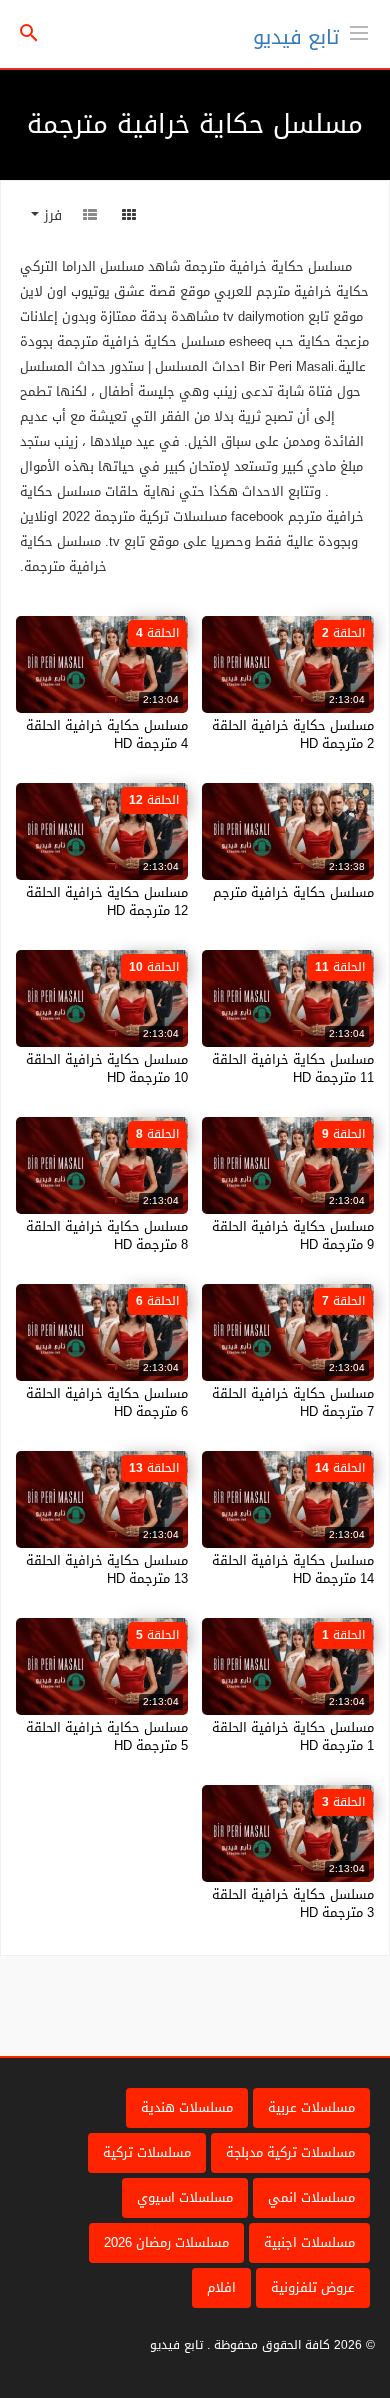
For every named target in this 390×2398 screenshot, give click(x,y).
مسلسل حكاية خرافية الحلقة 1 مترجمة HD (293, 1736)
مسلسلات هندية (187, 2107)
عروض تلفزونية (313, 2287)
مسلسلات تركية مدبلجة (290, 2152)
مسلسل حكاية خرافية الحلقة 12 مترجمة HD (107, 901)
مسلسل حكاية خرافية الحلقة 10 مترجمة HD (107, 1068)
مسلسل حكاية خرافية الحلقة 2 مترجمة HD (293, 734)
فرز (50, 215)
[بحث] (29, 34)
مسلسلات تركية (147, 2152)
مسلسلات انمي (311, 2197)
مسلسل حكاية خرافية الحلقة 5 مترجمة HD (107, 1736)
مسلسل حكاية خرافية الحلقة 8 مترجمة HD (107, 1235)
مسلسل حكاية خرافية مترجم (293, 892)
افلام (221, 2287)
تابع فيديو (296, 37)
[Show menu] (359, 31)
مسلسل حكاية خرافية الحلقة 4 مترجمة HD (107, 734)
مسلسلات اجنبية (309, 2242)
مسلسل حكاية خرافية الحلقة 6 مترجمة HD (107, 1402)
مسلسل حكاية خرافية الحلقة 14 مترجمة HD (293, 1569)
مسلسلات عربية (311, 2107)
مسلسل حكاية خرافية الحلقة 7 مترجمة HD (293, 1402)
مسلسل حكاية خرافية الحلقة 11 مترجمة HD (293, 1068)
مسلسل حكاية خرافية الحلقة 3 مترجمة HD (293, 1903)
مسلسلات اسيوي (185, 2197)
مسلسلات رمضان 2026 (166, 2242)
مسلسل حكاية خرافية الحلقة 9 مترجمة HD (293, 1235)
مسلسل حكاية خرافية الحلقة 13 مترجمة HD (107, 1569)
